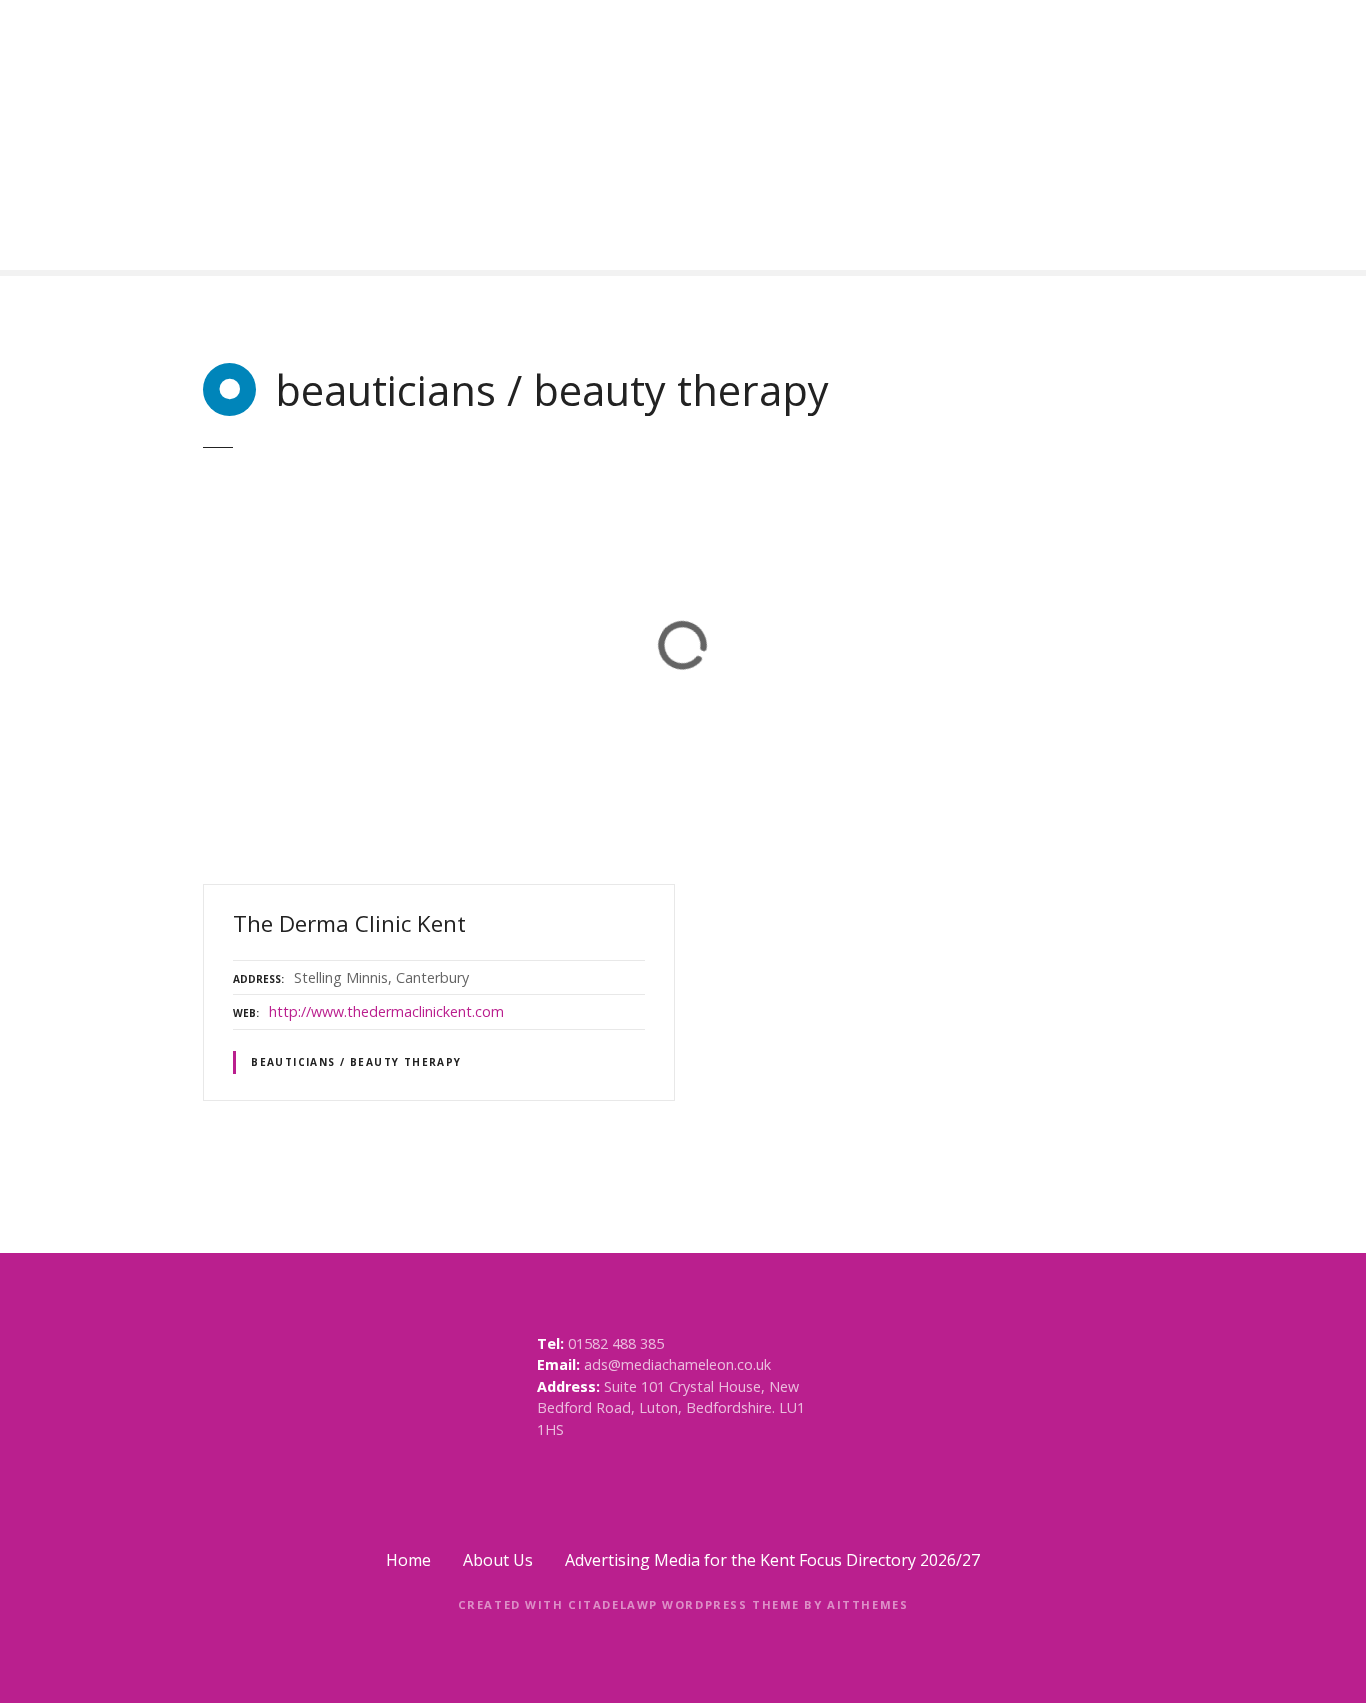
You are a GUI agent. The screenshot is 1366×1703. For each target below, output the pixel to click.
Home (408, 1560)
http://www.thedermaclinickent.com (386, 1011)
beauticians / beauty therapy (356, 1062)
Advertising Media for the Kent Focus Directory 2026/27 (772, 1560)
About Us (498, 1560)
